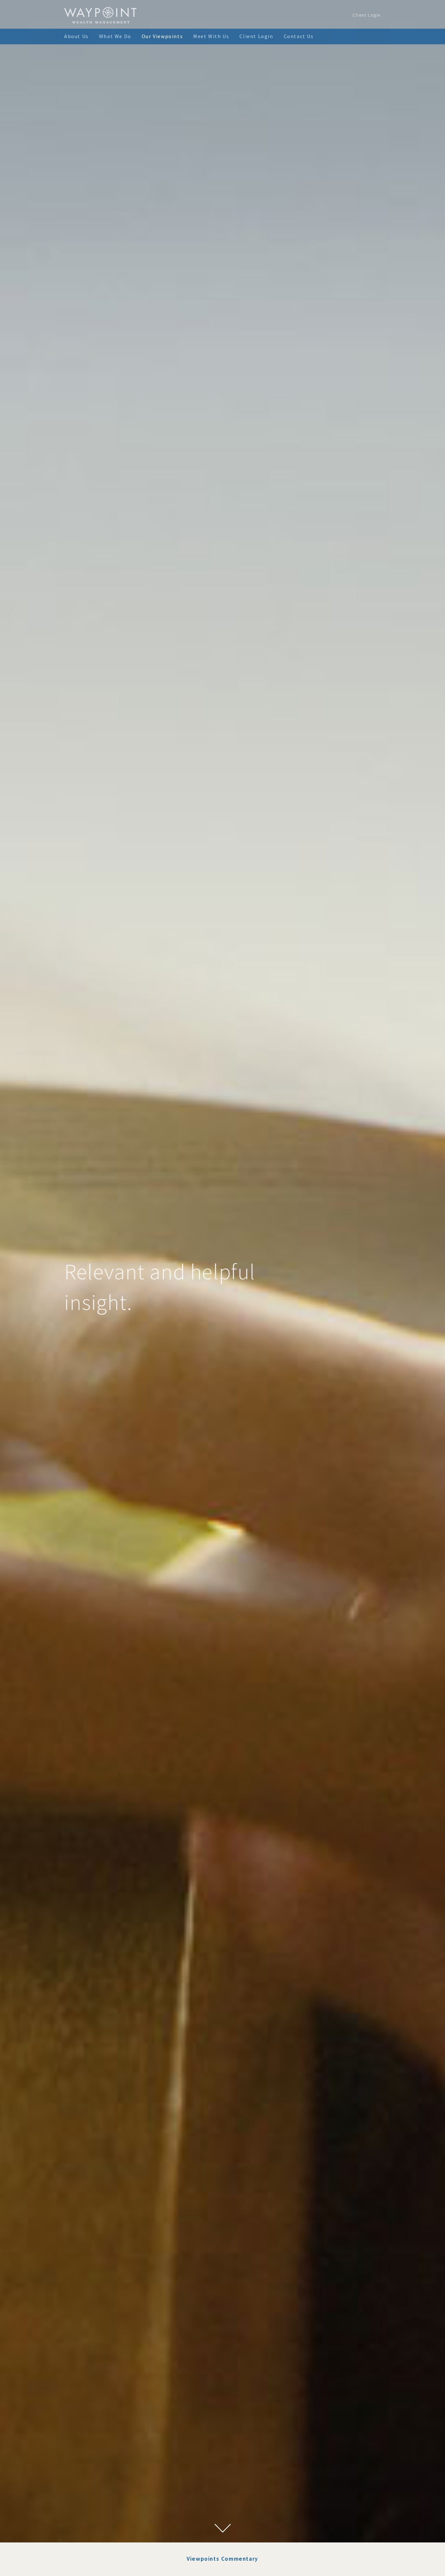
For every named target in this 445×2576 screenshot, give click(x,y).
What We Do (115, 36)
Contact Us (299, 36)
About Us (76, 36)
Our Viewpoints (162, 36)
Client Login (367, 15)
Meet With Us (211, 36)
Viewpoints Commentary (223, 2559)
